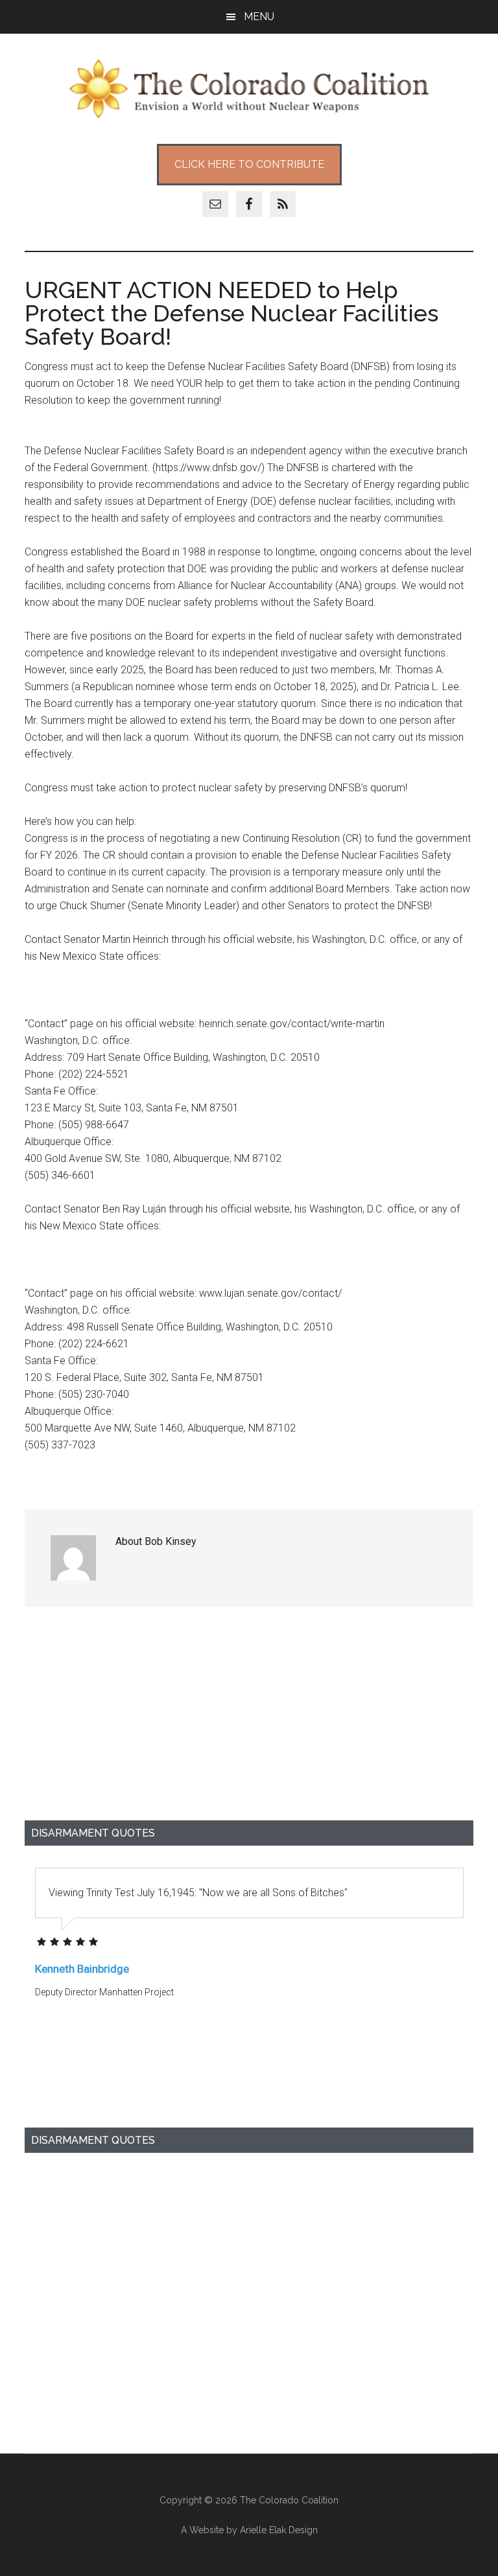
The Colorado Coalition (249, 89)
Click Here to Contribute (249, 164)
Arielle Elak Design (279, 2530)
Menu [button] (259, 17)
